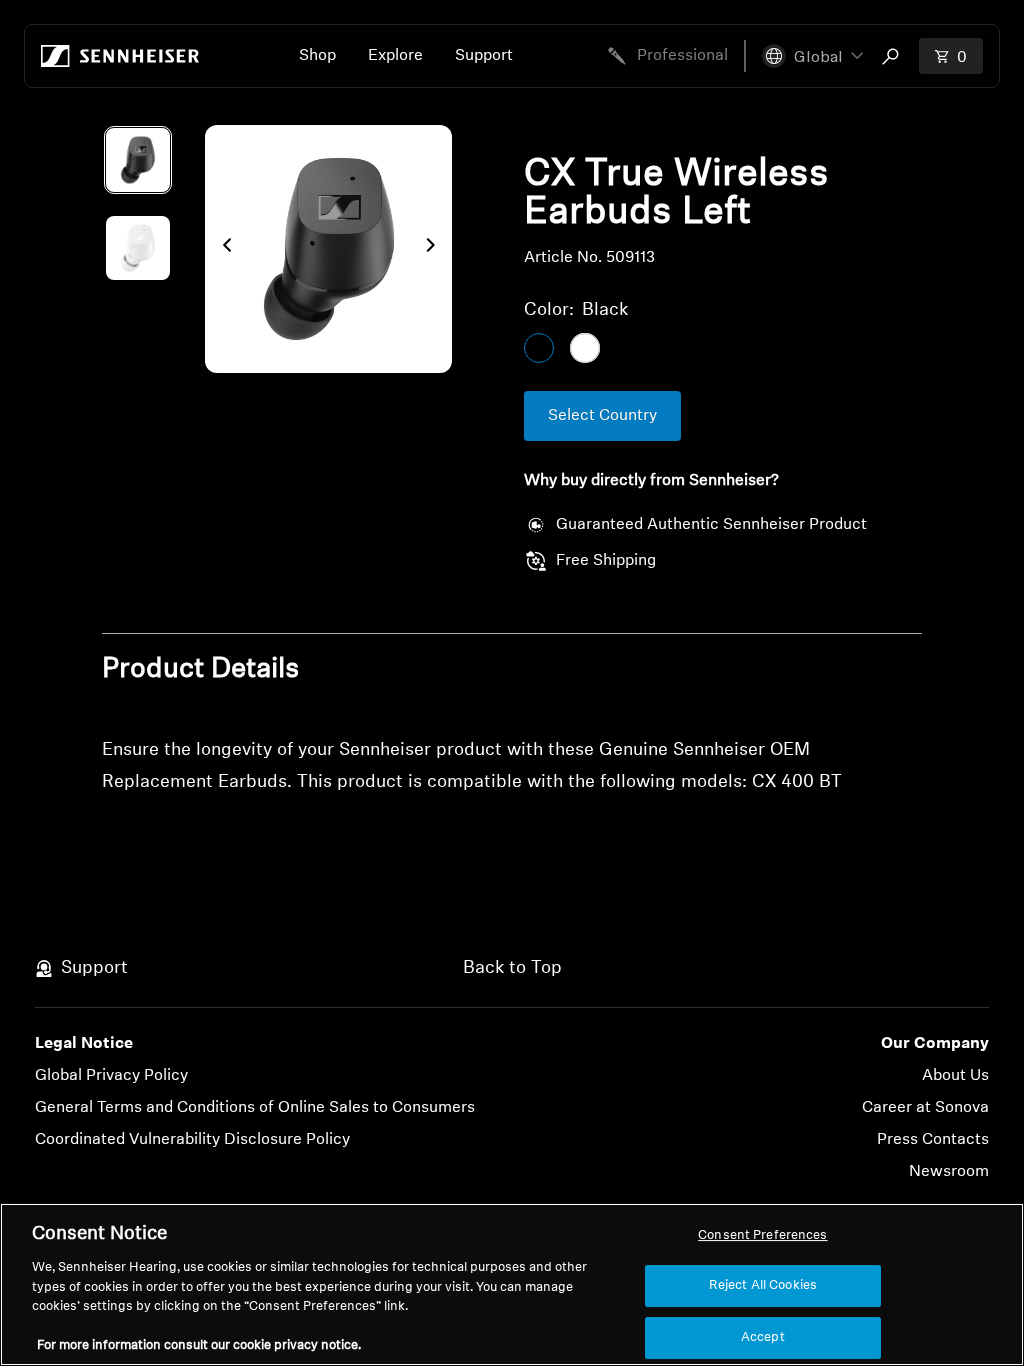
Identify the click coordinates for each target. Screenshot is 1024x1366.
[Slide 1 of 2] (138, 160)
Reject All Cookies (763, 1285)
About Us (955, 1076)
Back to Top (512, 969)
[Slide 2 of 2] (138, 248)
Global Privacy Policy (111, 1076)
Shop (317, 56)
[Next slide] (436, 249)
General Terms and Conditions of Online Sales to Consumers (255, 1108)
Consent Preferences (762, 1235)
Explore (395, 56)
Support (484, 56)
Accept (763, 1337)
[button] (812, 56)
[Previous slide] (221, 249)
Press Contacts (933, 1140)
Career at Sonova (925, 1108)
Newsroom (949, 1172)
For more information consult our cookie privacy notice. (199, 1345)
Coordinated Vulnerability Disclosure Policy (192, 1140)
